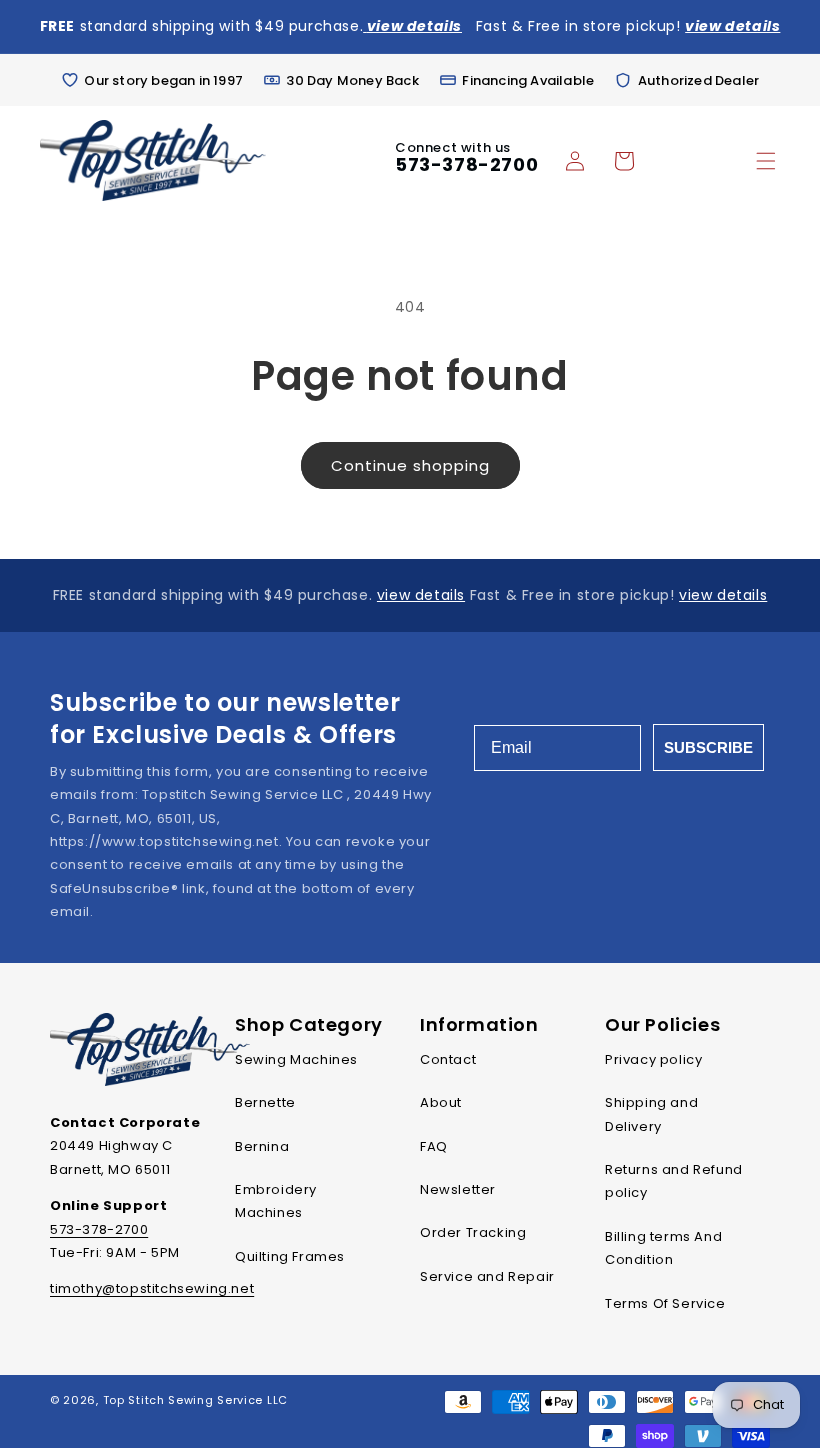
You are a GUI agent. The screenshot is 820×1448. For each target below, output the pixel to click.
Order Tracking (473, 1232)
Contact (448, 1059)
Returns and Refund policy (674, 1181)
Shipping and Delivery (651, 1114)
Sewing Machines (296, 1059)
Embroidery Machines (276, 1201)
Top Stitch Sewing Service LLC (195, 1400)
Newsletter (458, 1189)
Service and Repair (487, 1276)
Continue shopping (410, 465)
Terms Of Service (665, 1303)
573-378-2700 (466, 164)
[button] (766, 161)
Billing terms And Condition (663, 1248)
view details (421, 595)
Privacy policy (653, 1059)
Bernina (262, 1146)
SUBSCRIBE (708, 747)
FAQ (434, 1146)
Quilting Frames (290, 1256)
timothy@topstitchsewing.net (152, 1288)
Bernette (265, 1102)
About (441, 1102)
